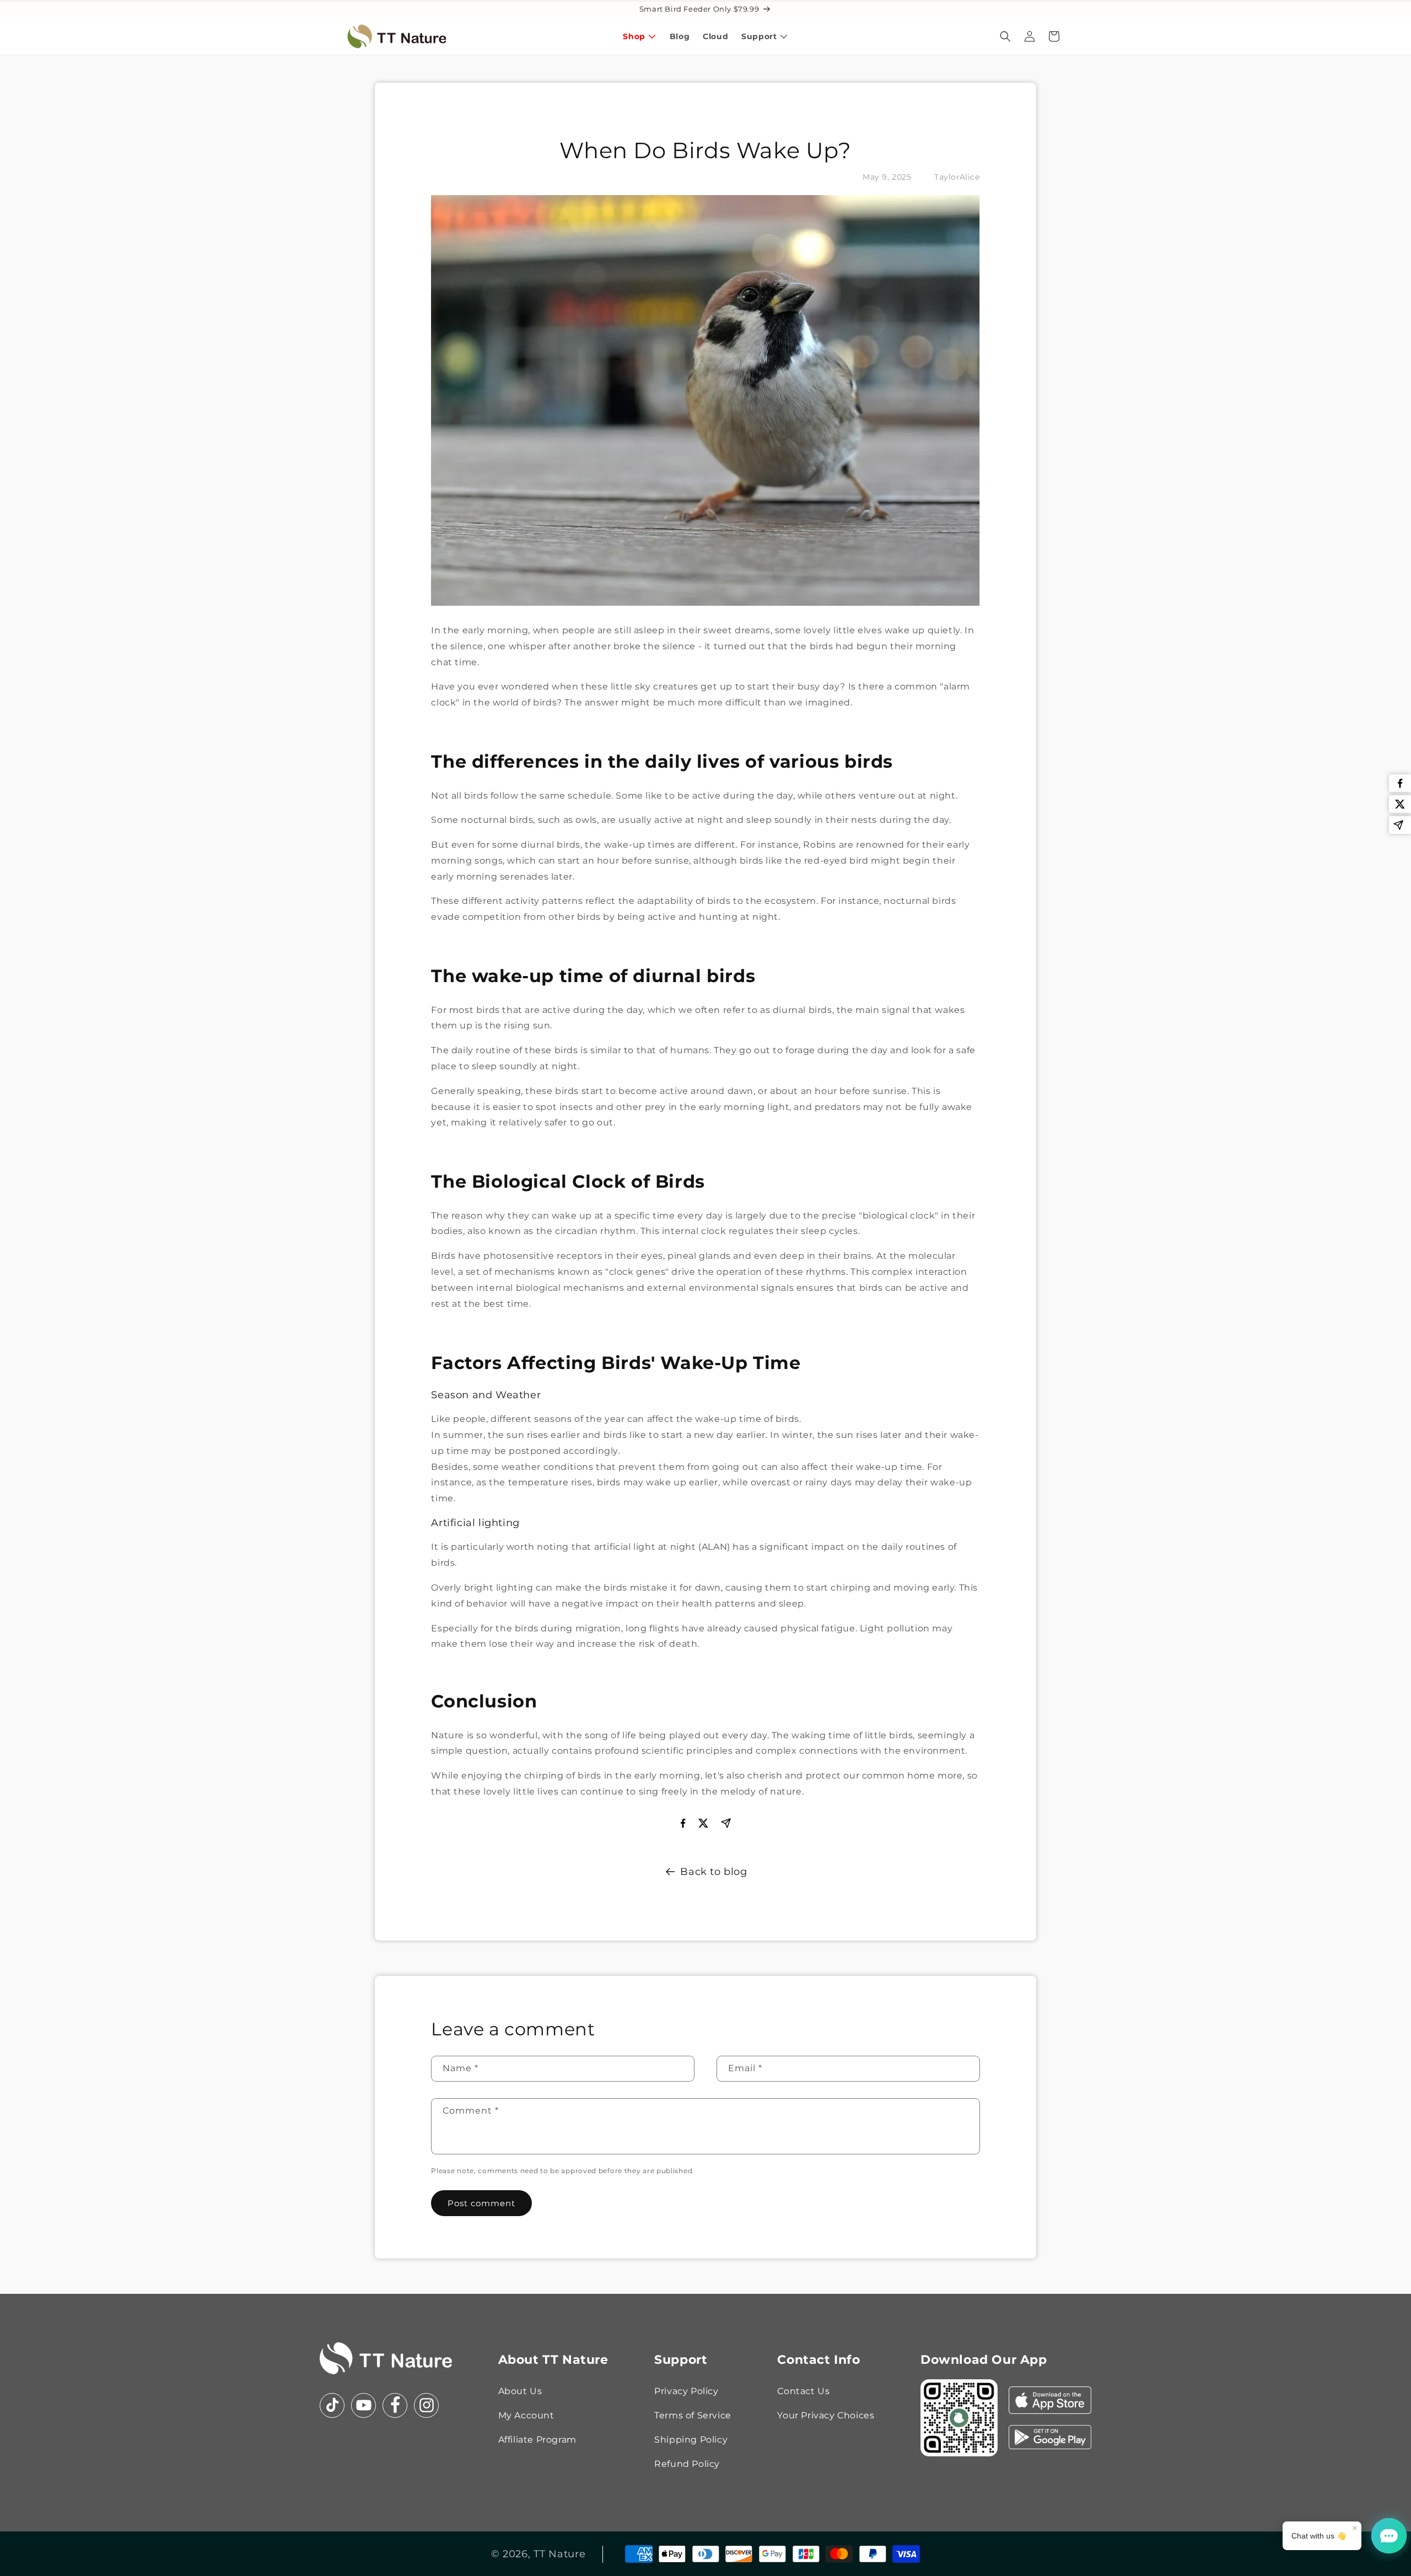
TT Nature (559, 2554)
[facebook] (1400, 783)
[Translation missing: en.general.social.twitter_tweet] (1400, 804)
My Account (526, 2415)
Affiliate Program (537, 2440)
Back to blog (713, 1872)
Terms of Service (693, 2415)
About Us (520, 2391)
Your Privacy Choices (826, 2415)
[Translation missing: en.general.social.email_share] (1400, 825)
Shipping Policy (691, 2440)
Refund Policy (687, 2464)
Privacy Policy (686, 2391)
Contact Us (803, 2391)
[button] (1005, 36)
